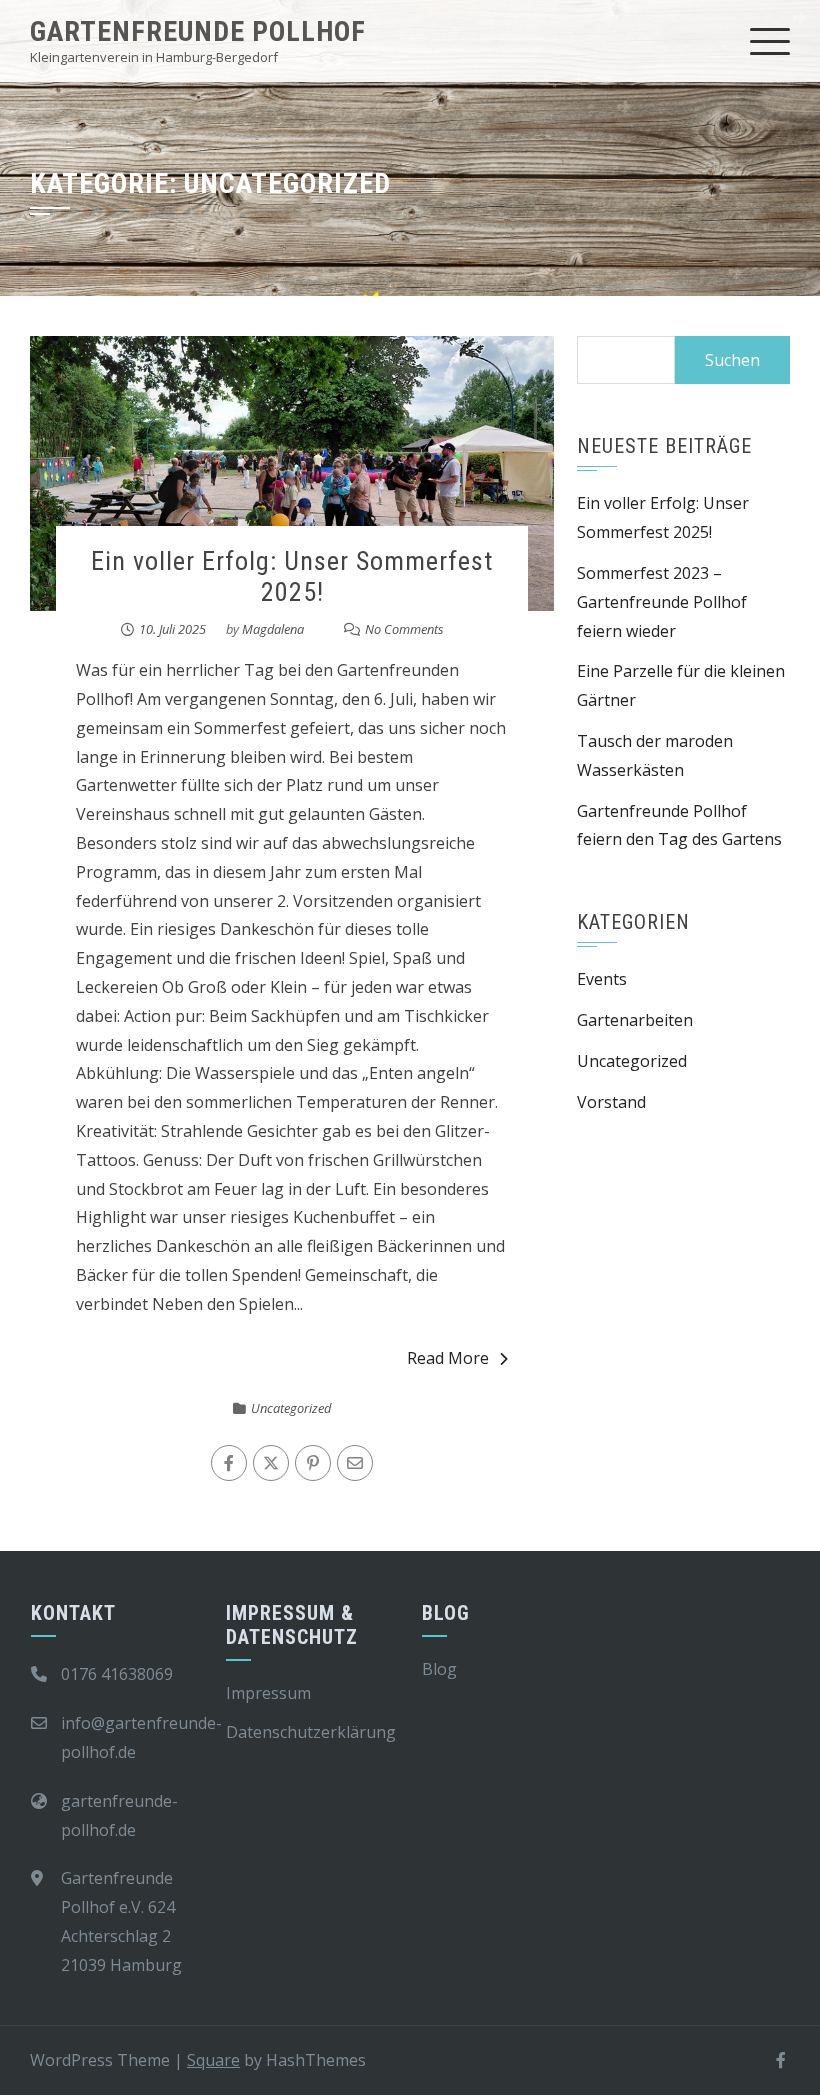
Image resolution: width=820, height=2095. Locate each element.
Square (213, 2060)
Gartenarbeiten (635, 1020)
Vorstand (611, 1102)
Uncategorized (291, 1408)
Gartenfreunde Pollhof (198, 31)
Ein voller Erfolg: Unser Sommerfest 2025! (292, 576)
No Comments (404, 629)
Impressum (268, 1693)
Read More (448, 1358)
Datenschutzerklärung (311, 1732)
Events (602, 979)
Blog (439, 1669)
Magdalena (273, 629)
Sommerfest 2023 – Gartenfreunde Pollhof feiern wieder (662, 602)
